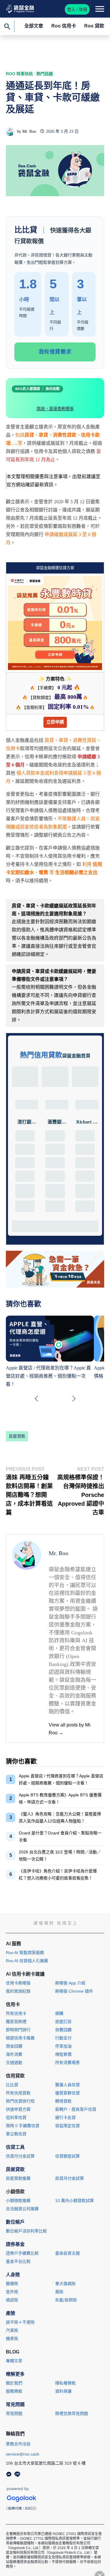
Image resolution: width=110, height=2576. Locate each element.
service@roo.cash (23, 2454)
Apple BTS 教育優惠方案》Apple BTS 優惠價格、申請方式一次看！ (60, 1798)
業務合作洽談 (18, 2444)
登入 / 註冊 (77, 9)
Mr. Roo (29, 131)
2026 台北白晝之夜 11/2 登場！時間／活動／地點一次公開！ (60, 1855)
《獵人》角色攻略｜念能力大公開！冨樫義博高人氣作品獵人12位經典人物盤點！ (60, 1817)
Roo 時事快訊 (19, 74)
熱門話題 (45, 74)
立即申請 (55, 722)
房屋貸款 (17, 1436)
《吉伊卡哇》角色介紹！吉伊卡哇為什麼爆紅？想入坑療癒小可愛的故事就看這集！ (58, 1874)
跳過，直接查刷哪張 (55, 409)
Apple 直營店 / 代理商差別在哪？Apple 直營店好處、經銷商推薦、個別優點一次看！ (61, 1779)
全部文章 (34, 26)
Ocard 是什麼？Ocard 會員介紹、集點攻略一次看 (60, 1836)
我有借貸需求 (55, 352)
